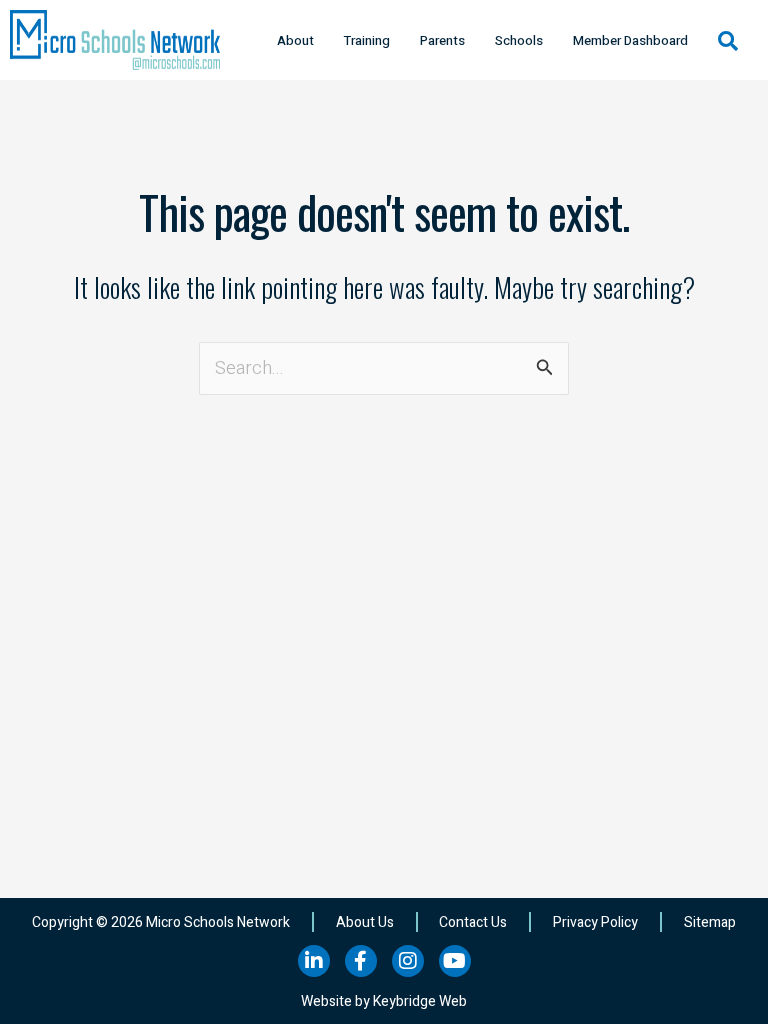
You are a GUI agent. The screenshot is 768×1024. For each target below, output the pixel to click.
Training (367, 40)
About (295, 40)
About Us (365, 922)
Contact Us (473, 922)
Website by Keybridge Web (384, 1001)
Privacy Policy (595, 922)
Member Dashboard (630, 40)
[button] (728, 41)
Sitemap (710, 922)
